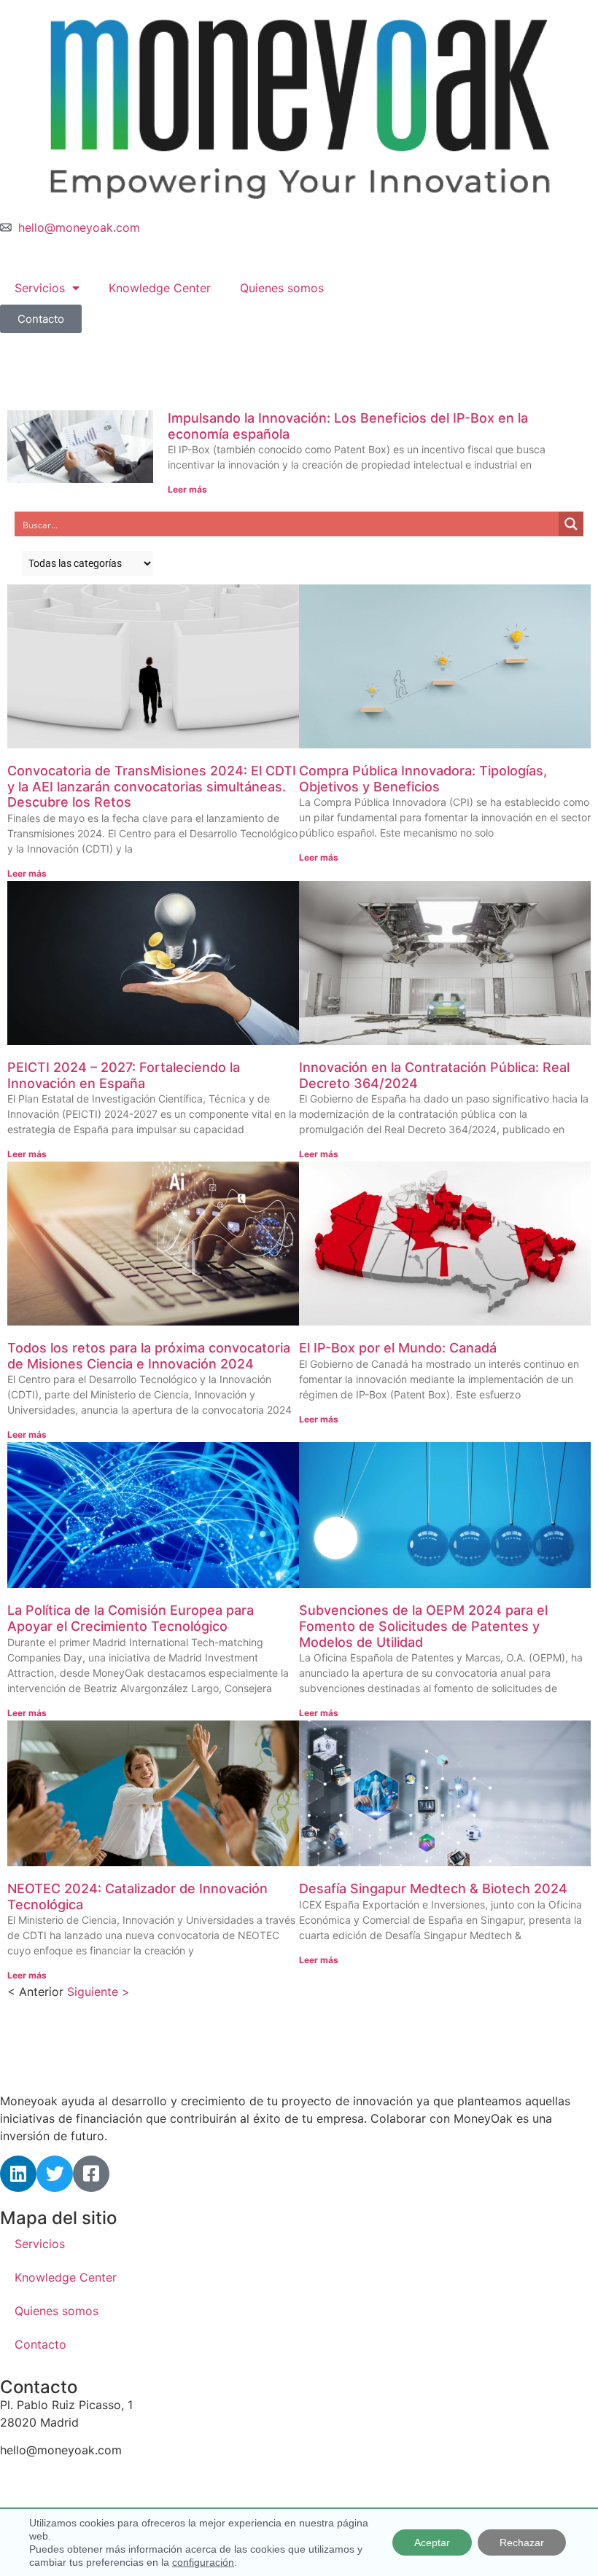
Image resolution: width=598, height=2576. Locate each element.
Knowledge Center (160, 288)
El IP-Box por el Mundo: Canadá (398, 1348)
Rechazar (522, 2542)
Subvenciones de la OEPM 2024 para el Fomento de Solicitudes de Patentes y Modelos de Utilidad (423, 1626)
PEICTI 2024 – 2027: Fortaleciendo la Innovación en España (124, 1075)
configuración (203, 2562)
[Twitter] (55, 2174)
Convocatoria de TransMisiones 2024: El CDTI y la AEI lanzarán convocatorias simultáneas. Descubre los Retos (152, 786)
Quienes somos (282, 288)
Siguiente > (98, 1992)
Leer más (187, 489)
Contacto (40, 2344)
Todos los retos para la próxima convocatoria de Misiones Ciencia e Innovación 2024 (149, 1356)
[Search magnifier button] (571, 524)
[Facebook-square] (91, 2174)
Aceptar (432, 2542)
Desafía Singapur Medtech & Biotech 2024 (433, 1888)
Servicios (40, 288)
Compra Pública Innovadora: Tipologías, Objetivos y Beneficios (423, 779)
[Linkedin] (18, 2174)
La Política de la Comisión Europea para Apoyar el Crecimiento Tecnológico (131, 1618)
